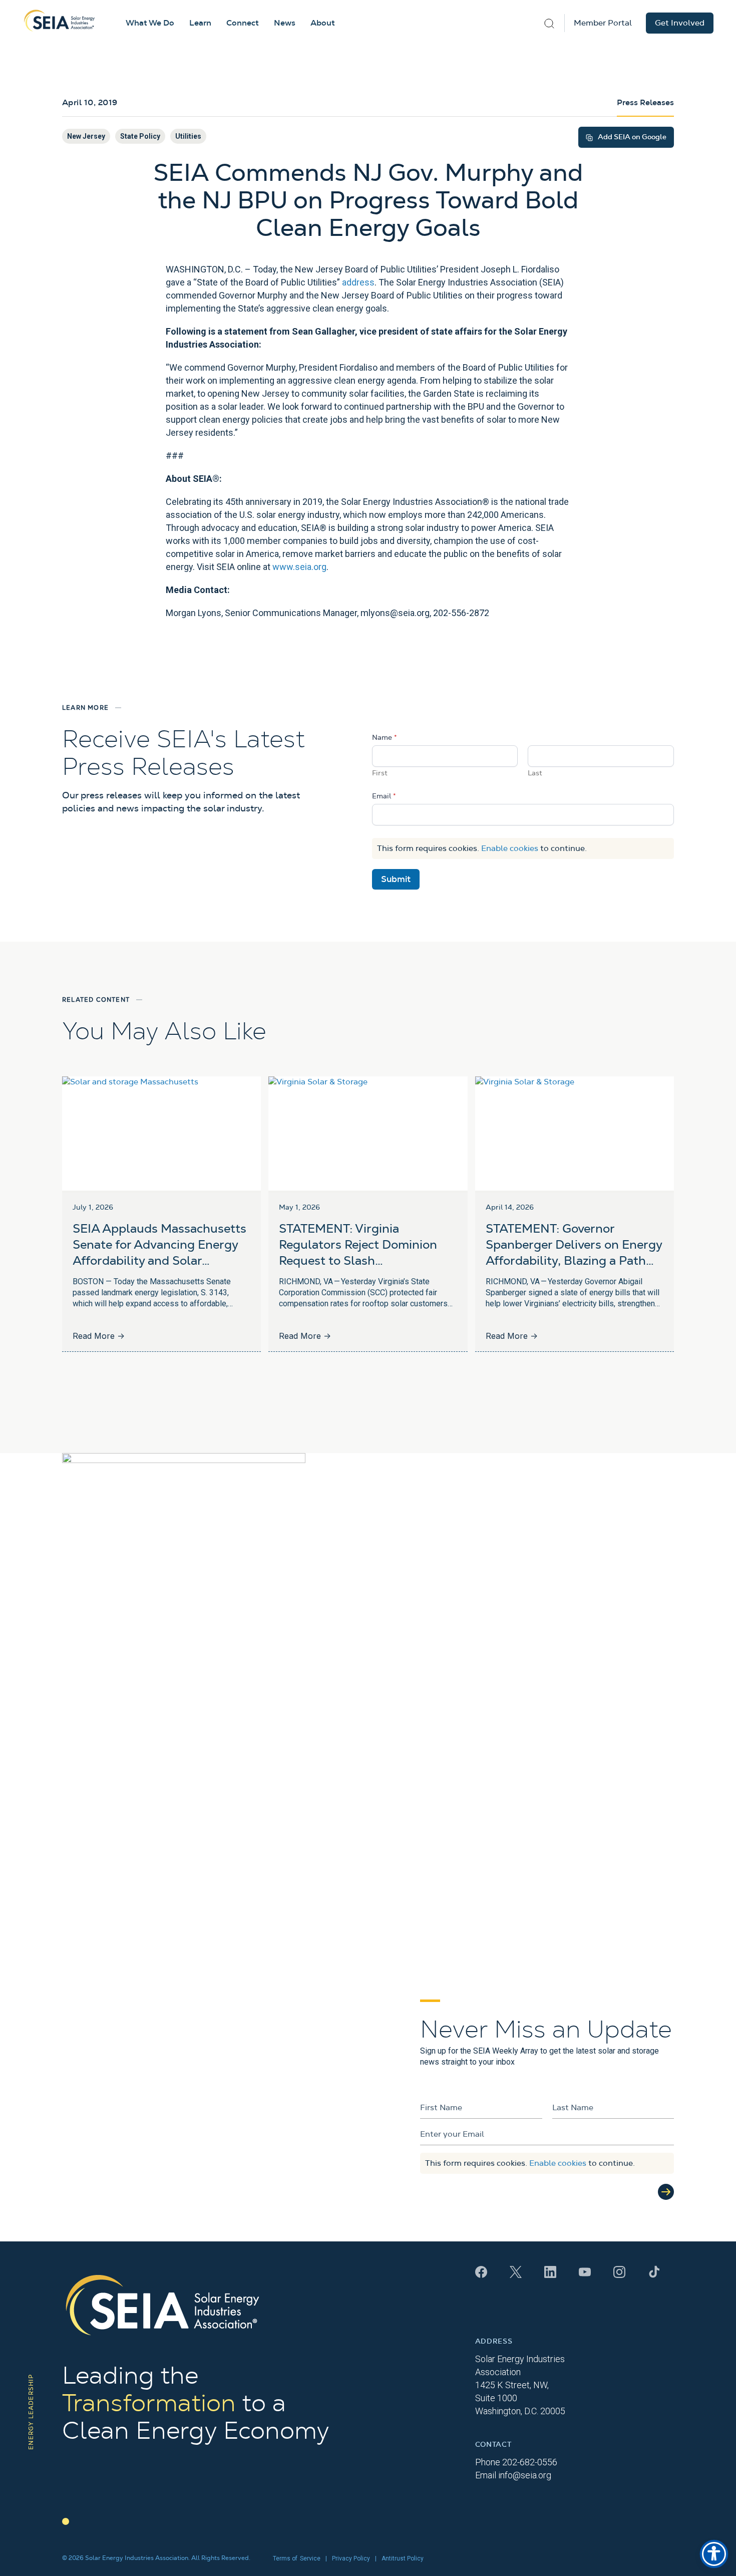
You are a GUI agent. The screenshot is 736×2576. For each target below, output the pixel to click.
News (285, 23)
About (323, 23)
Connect (243, 23)
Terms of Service (297, 2558)
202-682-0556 (530, 2462)
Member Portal (603, 23)
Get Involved (680, 23)
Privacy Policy (351, 2558)
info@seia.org (525, 2475)
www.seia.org (299, 567)
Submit (396, 879)
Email (384, 796)
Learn (200, 23)
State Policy (140, 136)
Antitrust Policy (403, 2558)
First (380, 773)
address (358, 282)
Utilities (188, 136)
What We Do (150, 23)
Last (535, 773)
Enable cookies (510, 848)
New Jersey (86, 136)
